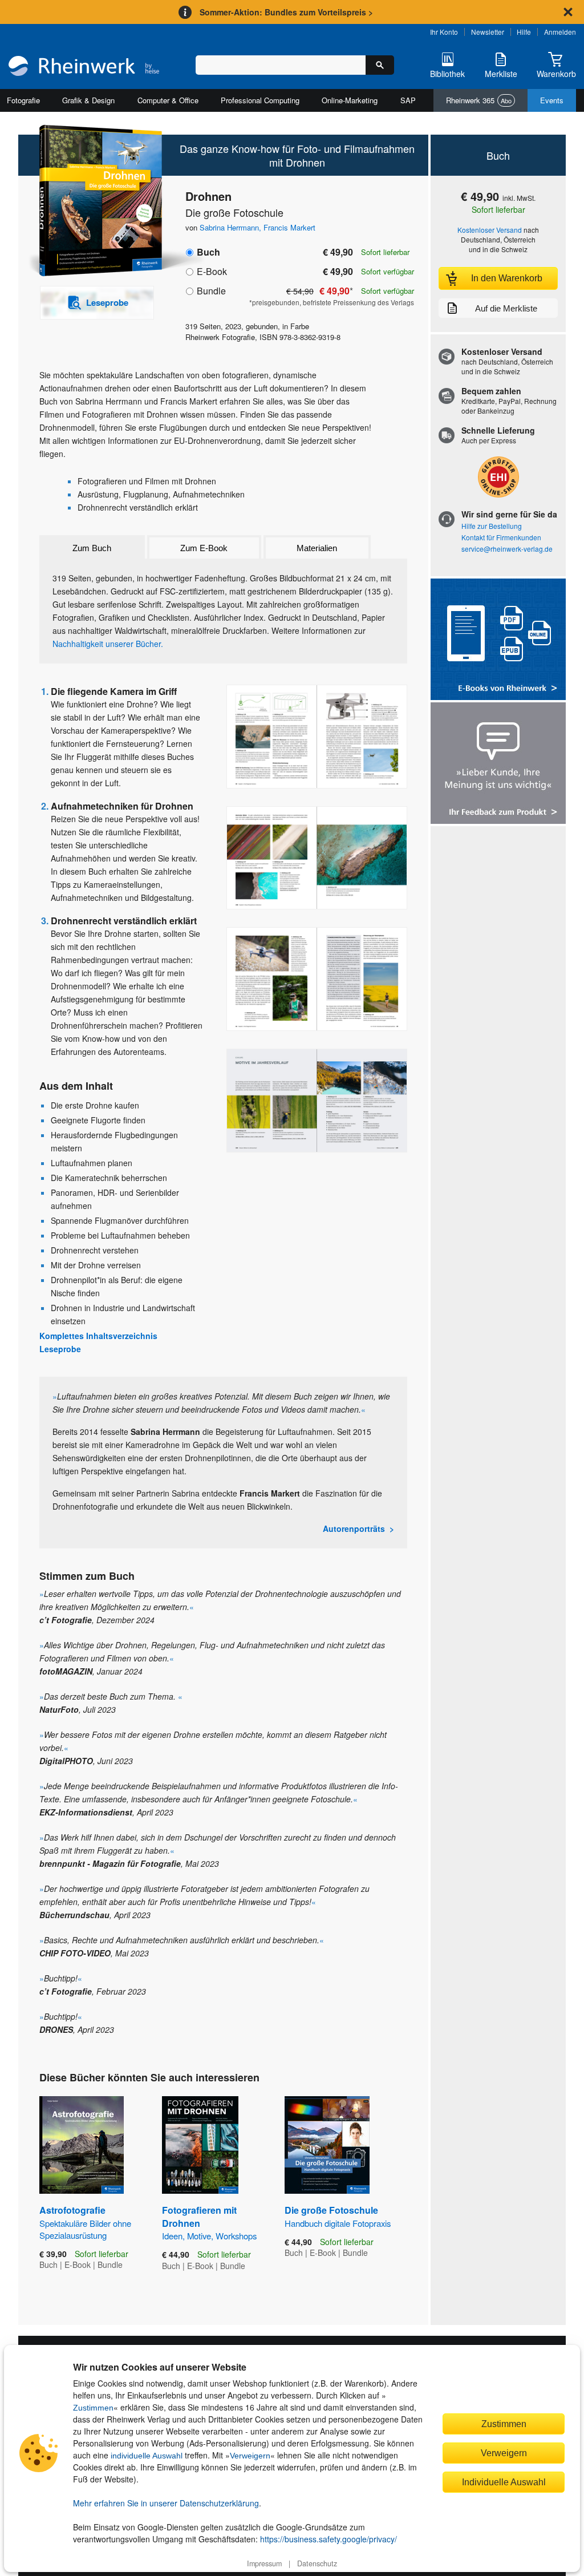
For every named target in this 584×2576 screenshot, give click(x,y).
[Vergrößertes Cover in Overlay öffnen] (91, 202)
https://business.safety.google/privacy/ (328, 2539)
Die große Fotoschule (338, 2216)
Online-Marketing (350, 100)
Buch (208, 252)
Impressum (264, 2563)
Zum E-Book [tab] (204, 548)
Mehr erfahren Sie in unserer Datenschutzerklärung (166, 2503)
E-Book (212, 271)
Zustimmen (93, 2408)
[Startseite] (84, 67)
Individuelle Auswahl (504, 2482)
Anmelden (560, 32)
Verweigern (250, 2456)
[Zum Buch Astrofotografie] (82, 2145)
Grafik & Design (88, 100)
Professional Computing (260, 100)
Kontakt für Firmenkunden (501, 537)
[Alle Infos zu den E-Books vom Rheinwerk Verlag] (498, 640)
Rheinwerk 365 (479, 100)
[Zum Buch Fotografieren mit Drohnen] (200, 2145)
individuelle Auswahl (147, 2456)
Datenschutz (317, 2563)
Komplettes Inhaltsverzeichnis (98, 1336)
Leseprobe (60, 1349)
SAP (408, 100)
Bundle (211, 291)
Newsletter (488, 32)
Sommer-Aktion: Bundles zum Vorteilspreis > (286, 12)
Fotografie (23, 100)
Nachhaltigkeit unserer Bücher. (108, 644)
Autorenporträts (354, 1528)
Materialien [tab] (317, 548)
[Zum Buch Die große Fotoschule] (327, 2145)
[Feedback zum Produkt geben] (498, 764)
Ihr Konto (444, 32)
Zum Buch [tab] (92, 548)
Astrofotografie (85, 2222)
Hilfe (524, 32)
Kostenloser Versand (490, 230)
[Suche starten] (380, 65)
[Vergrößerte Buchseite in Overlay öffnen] (317, 737)
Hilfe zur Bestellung (492, 526)
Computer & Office (168, 100)
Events (552, 100)
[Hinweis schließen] (568, 12)
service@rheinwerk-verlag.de (507, 549)
